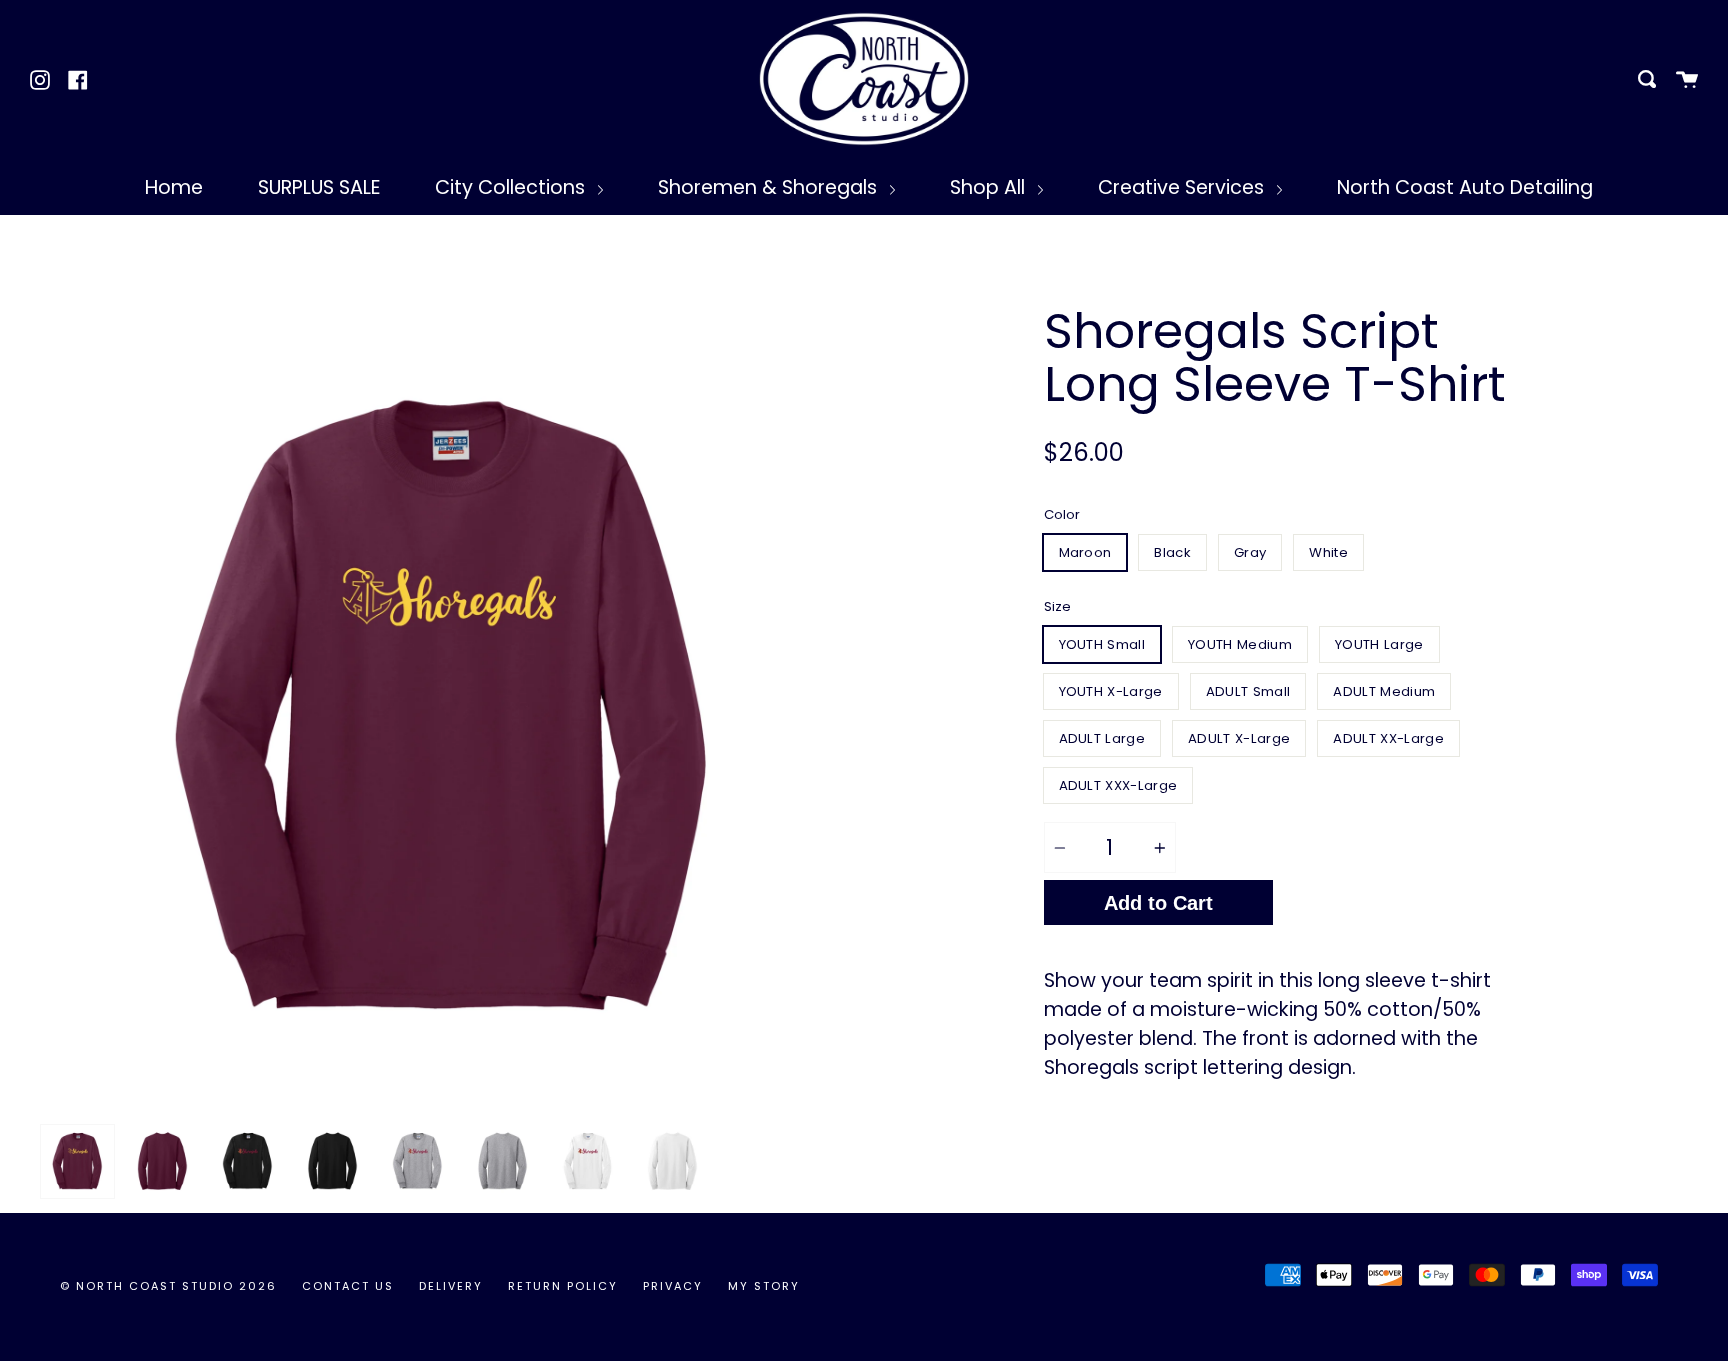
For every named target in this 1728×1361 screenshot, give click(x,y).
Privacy (673, 1286)
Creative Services (1183, 187)
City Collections (512, 187)
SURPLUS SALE (319, 187)
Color (1062, 514)
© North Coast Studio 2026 (168, 1286)
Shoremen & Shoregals (770, 187)
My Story (764, 1286)
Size (1057, 606)
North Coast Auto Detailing (1465, 187)
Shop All (990, 187)
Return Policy (563, 1286)
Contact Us (348, 1286)
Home (174, 187)
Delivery (451, 1286)
